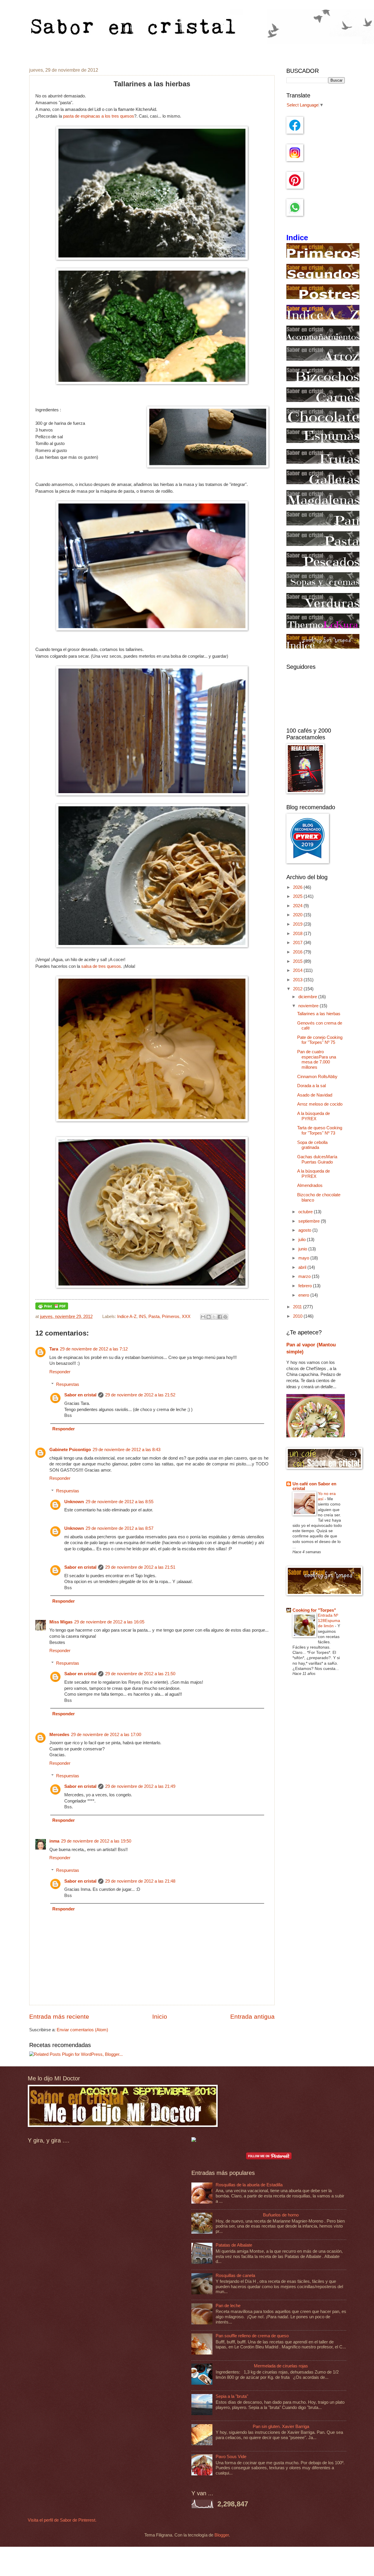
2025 (298, 896)
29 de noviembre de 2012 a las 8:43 (127, 1450)
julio (303, 1240)
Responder (60, 1372)
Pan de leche (228, 2306)
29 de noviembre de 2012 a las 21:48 (140, 1881)
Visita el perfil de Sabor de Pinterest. (62, 2520)
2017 (298, 943)
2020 (298, 915)
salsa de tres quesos (101, 966)
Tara (54, 1349)
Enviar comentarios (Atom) (82, 2030)
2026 (298, 887)
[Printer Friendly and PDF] (52, 1308)
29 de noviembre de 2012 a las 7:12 (94, 1349)
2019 (298, 924)
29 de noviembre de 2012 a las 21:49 (140, 1786)
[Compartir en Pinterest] (225, 1317)
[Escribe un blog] (209, 1317)
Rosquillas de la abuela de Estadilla (249, 2185)
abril (303, 1267)
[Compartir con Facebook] (220, 1317)
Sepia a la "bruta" (232, 2396)
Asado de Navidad (315, 1095)
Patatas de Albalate (234, 2245)
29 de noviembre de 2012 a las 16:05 (109, 1622)
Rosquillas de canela (235, 2276)
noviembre (309, 1006)
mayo (304, 1258)
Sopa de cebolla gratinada (312, 1145)
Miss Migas (61, 1622)
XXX (186, 1317)
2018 (298, 934)
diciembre (308, 997)
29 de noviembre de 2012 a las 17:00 (106, 1735)
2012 (298, 989)
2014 (298, 970)
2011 (298, 1307)
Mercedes (59, 1735)
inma (54, 1841)
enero (304, 1295)
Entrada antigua (252, 2016)
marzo (305, 1276)
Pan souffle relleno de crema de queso (252, 2336)
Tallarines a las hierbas (319, 1014)
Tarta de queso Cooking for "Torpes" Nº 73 (320, 1130)
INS (142, 1317)
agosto (305, 1230)
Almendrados (310, 1185)
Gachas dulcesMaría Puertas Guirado (317, 1159)
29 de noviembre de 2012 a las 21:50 (140, 1674)
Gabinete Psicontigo (70, 1450)
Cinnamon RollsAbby (317, 1077)
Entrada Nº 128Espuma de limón (329, 1620)
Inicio (160, 2016)
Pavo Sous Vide (231, 2457)
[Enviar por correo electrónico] (203, 1317)
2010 (298, 1316)
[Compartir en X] (214, 1317)
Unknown (74, 1502)
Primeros (171, 1317)
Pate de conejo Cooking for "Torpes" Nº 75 (320, 1040)
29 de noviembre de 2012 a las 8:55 (120, 1502)
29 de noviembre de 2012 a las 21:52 (140, 1395)
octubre (306, 1212)
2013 (298, 980)
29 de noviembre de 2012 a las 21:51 (140, 1567)
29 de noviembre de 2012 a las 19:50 (96, 1841)
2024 (298, 906)
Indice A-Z (127, 1317)
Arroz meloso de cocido (320, 1104)
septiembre (310, 1221)
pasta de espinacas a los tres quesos (99, 116)
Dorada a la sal (311, 1086)
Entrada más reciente (59, 2016)
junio (303, 1249)
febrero (306, 1286)
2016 (298, 952)
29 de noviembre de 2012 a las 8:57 (120, 1528)
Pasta (154, 1317)
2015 (298, 961)
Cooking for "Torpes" (314, 1610)
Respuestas (68, 1384)
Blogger (222, 2535)
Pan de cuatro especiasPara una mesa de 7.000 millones (317, 1060)
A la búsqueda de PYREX (314, 1116)
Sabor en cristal (80, 1395)
